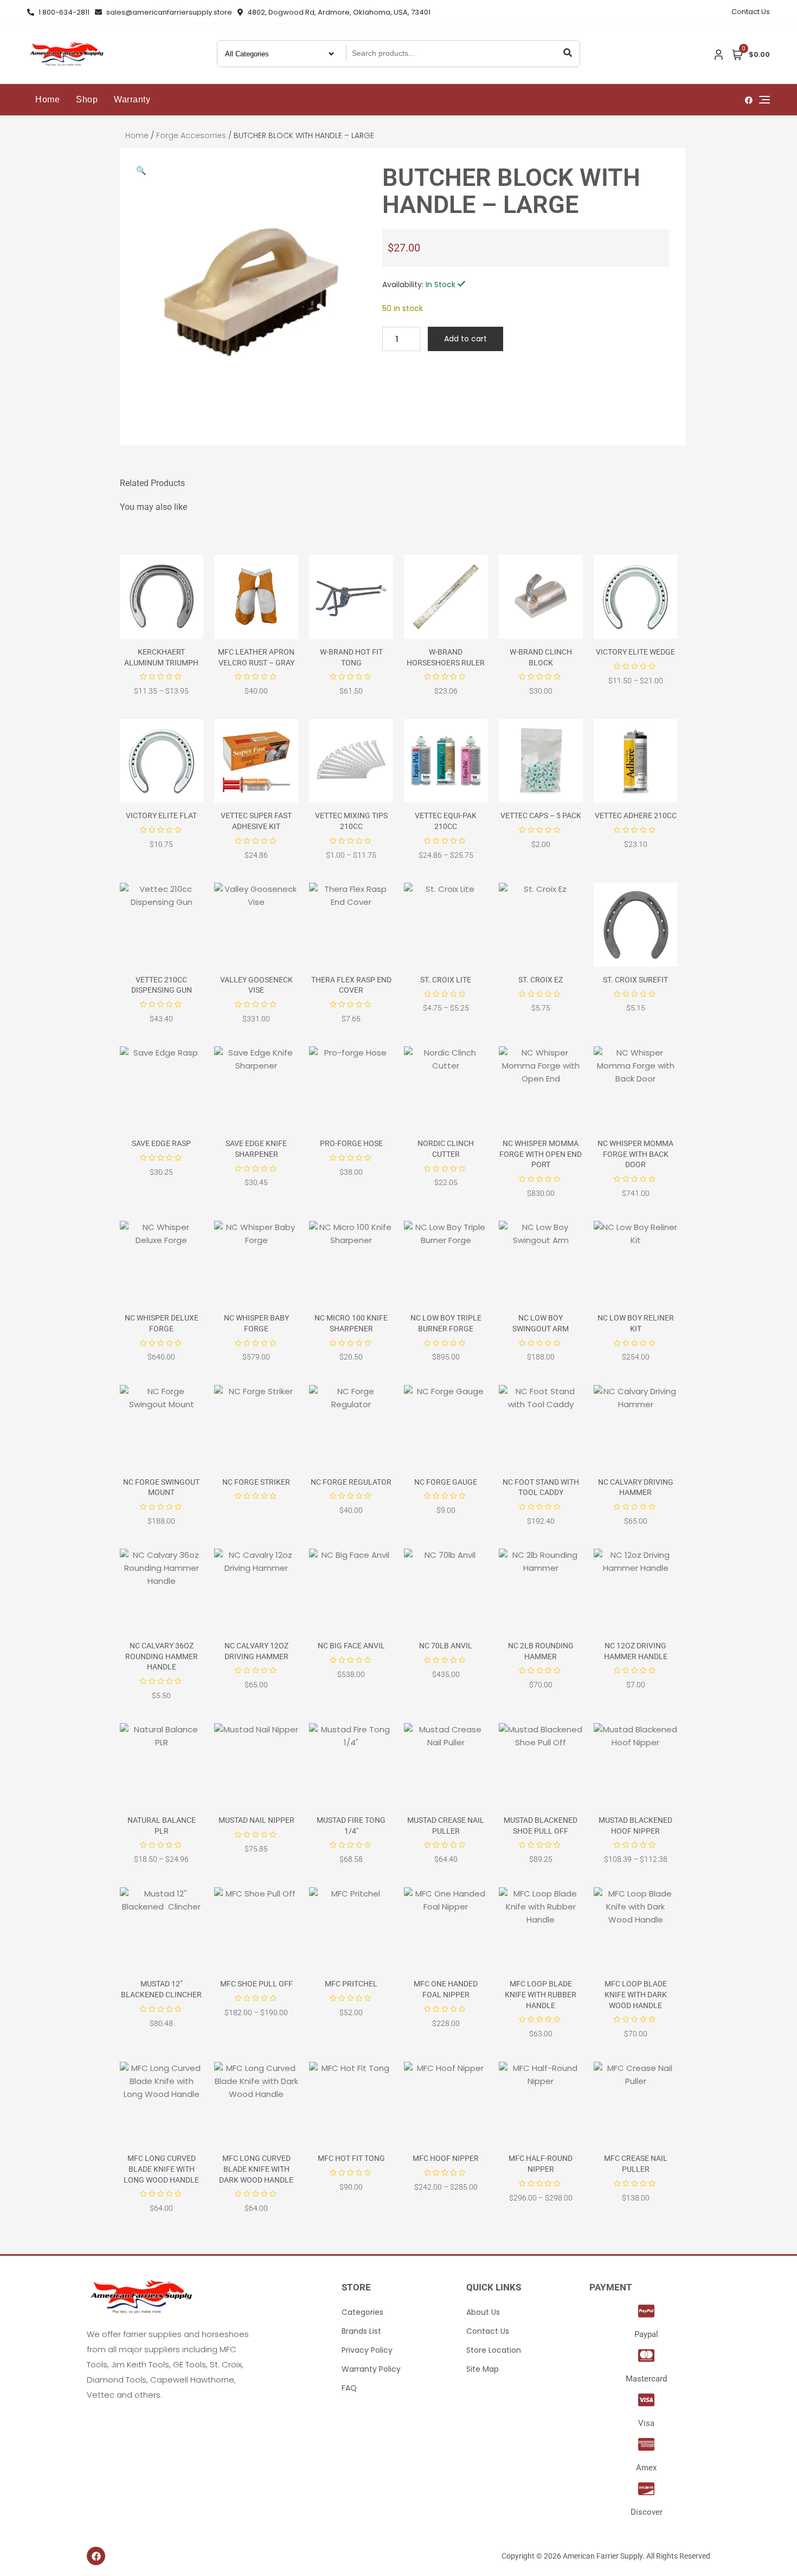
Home (47, 99)
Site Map (483, 2369)
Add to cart (465, 339)
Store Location (494, 2350)
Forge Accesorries (191, 135)
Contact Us (751, 12)
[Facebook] (96, 2556)
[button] (141, 170)
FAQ (349, 2388)
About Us (483, 2312)
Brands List (361, 2331)
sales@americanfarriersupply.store (168, 12)
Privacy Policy (367, 2350)
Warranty (132, 99)
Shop (87, 99)
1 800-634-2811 (63, 12)
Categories (362, 2312)
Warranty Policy (371, 2369)
